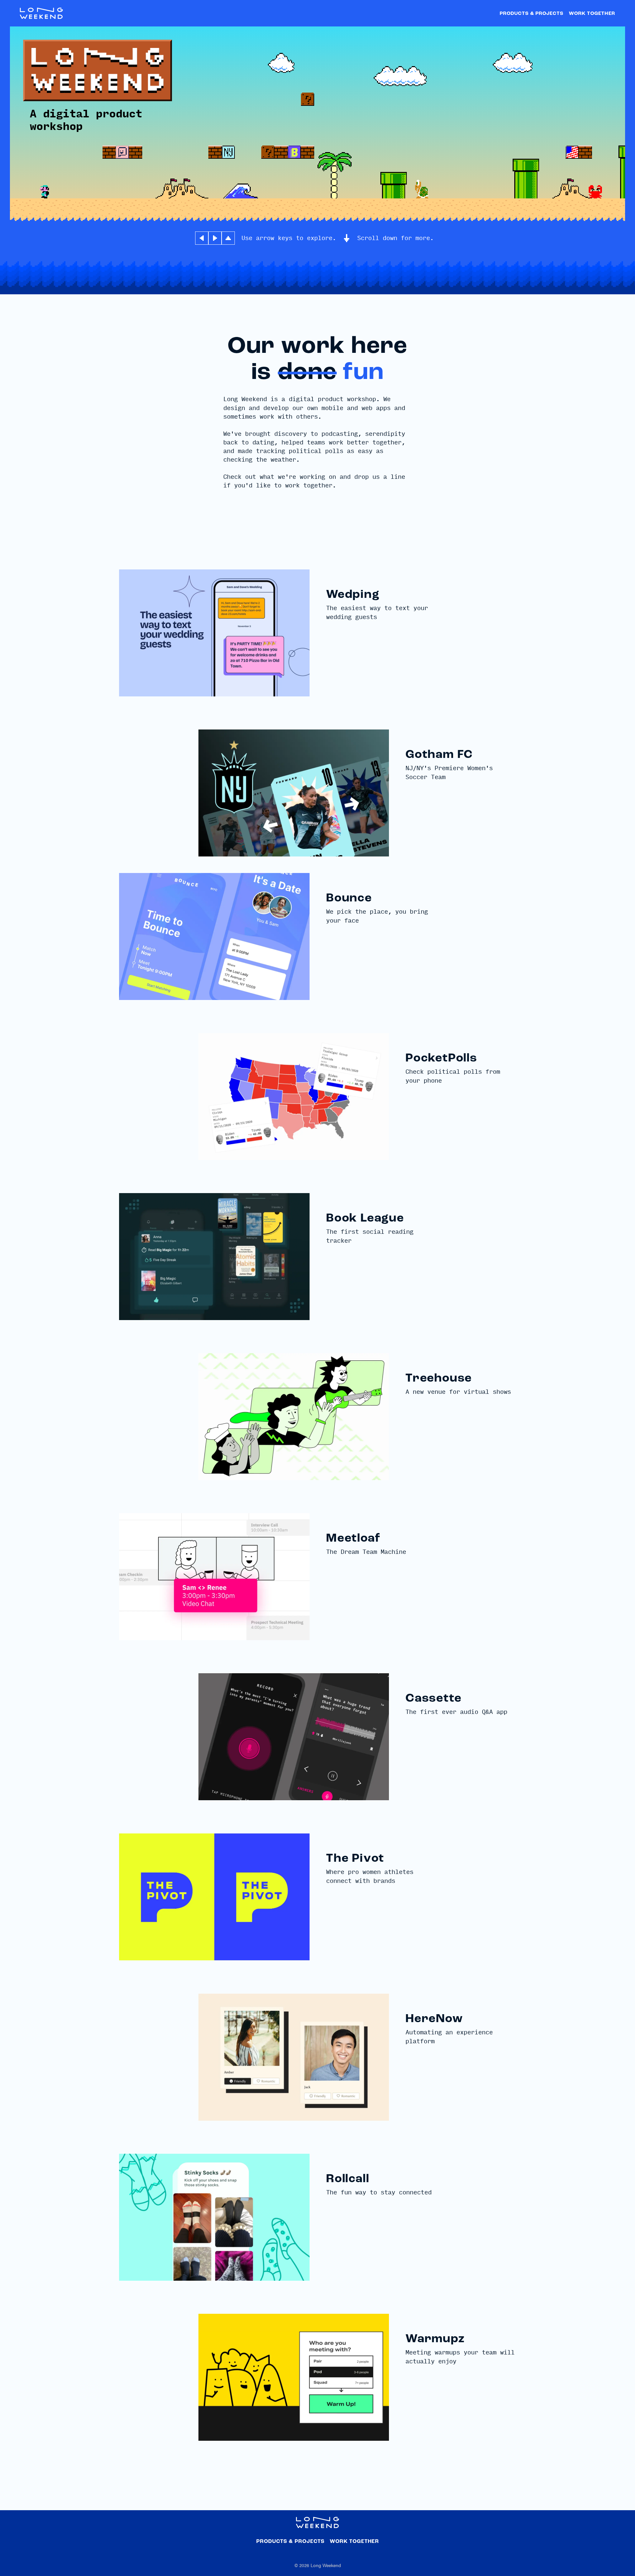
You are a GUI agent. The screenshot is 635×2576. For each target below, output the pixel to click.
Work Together (592, 14)
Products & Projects (532, 14)
